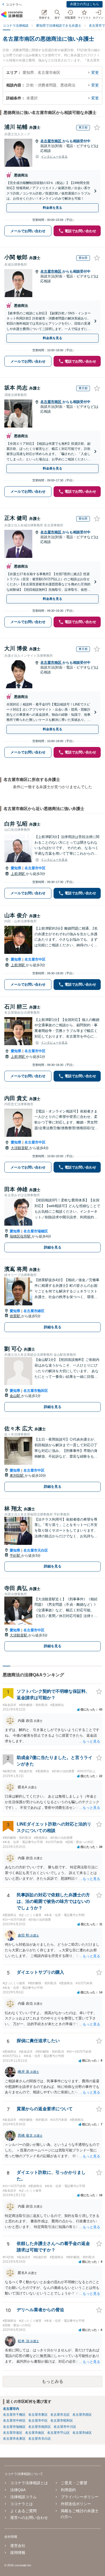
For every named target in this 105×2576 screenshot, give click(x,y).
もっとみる (52, 2381)
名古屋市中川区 (65, 2427)
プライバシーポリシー (80, 2497)
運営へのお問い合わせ (29, 2518)
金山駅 (15, 1396)
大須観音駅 (20, 1148)
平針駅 (15, 1555)
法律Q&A (18, 2490)
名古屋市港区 (13, 2433)
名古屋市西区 (82, 2415)
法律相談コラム (23, 2497)
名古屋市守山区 (58, 2433)
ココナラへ (14, 5)
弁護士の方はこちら (85, 4)
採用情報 (18, 2553)
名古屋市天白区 (36, 1550)
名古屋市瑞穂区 (36, 1231)
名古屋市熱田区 (36, 1391)
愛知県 (16, 868)
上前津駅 (18, 874)
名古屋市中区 (35, 868)
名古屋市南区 (51, 141)
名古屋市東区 (38, 2415)
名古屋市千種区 (14, 2415)
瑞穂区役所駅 (21, 1236)
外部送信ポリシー (76, 2504)
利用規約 (68, 2490)
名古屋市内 (11, 2409)
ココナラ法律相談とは (29, 2483)
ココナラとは (22, 2504)
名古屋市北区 (60, 2415)
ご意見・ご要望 (74, 2483)
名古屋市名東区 (14, 2439)
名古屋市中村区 (14, 2421)
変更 (95, 72)
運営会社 (18, 2546)
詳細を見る (53, 1247)
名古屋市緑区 (34, 1311)
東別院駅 (17, 1475)
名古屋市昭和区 (62, 2421)
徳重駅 (15, 1316)
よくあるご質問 (23, 2511)
